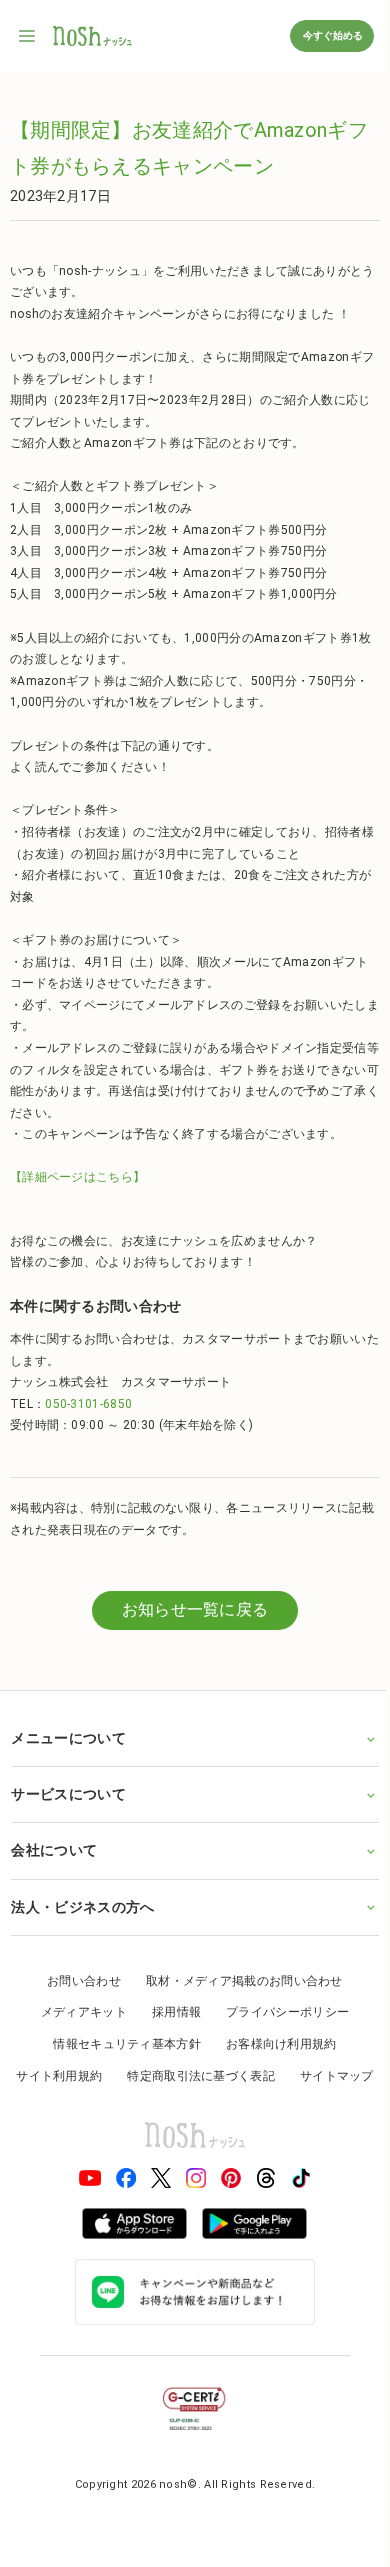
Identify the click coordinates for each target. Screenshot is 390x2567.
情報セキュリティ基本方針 (120, 2044)
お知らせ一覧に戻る (195, 1609)
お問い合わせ (77, 1981)
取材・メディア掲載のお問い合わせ (237, 1981)
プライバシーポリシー (280, 2012)
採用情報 (168, 2012)
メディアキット (76, 2012)
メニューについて (68, 1738)
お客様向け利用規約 (273, 2044)
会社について (54, 1850)
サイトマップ (188, 2107)
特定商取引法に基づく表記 (243, 2076)
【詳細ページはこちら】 (77, 1177)
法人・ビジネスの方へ (82, 1907)
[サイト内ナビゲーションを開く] (28, 36)
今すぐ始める (332, 35)
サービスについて (68, 1794)
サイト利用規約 (101, 2076)
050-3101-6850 (88, 1404)
